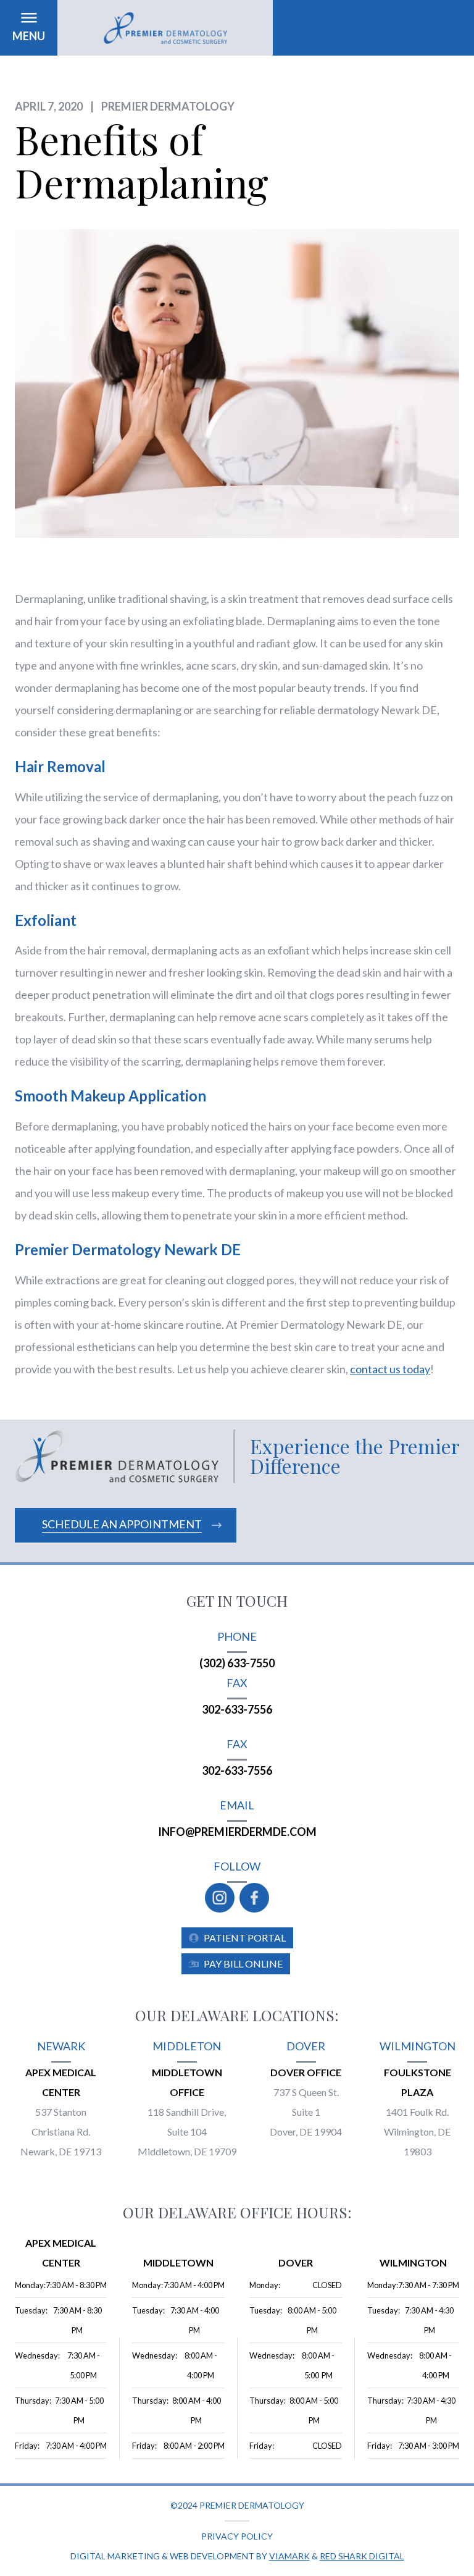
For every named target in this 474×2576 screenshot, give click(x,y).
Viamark (289, 2556)
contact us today (390, 1369)
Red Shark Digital (362, 2556)
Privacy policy (237, 2536)
